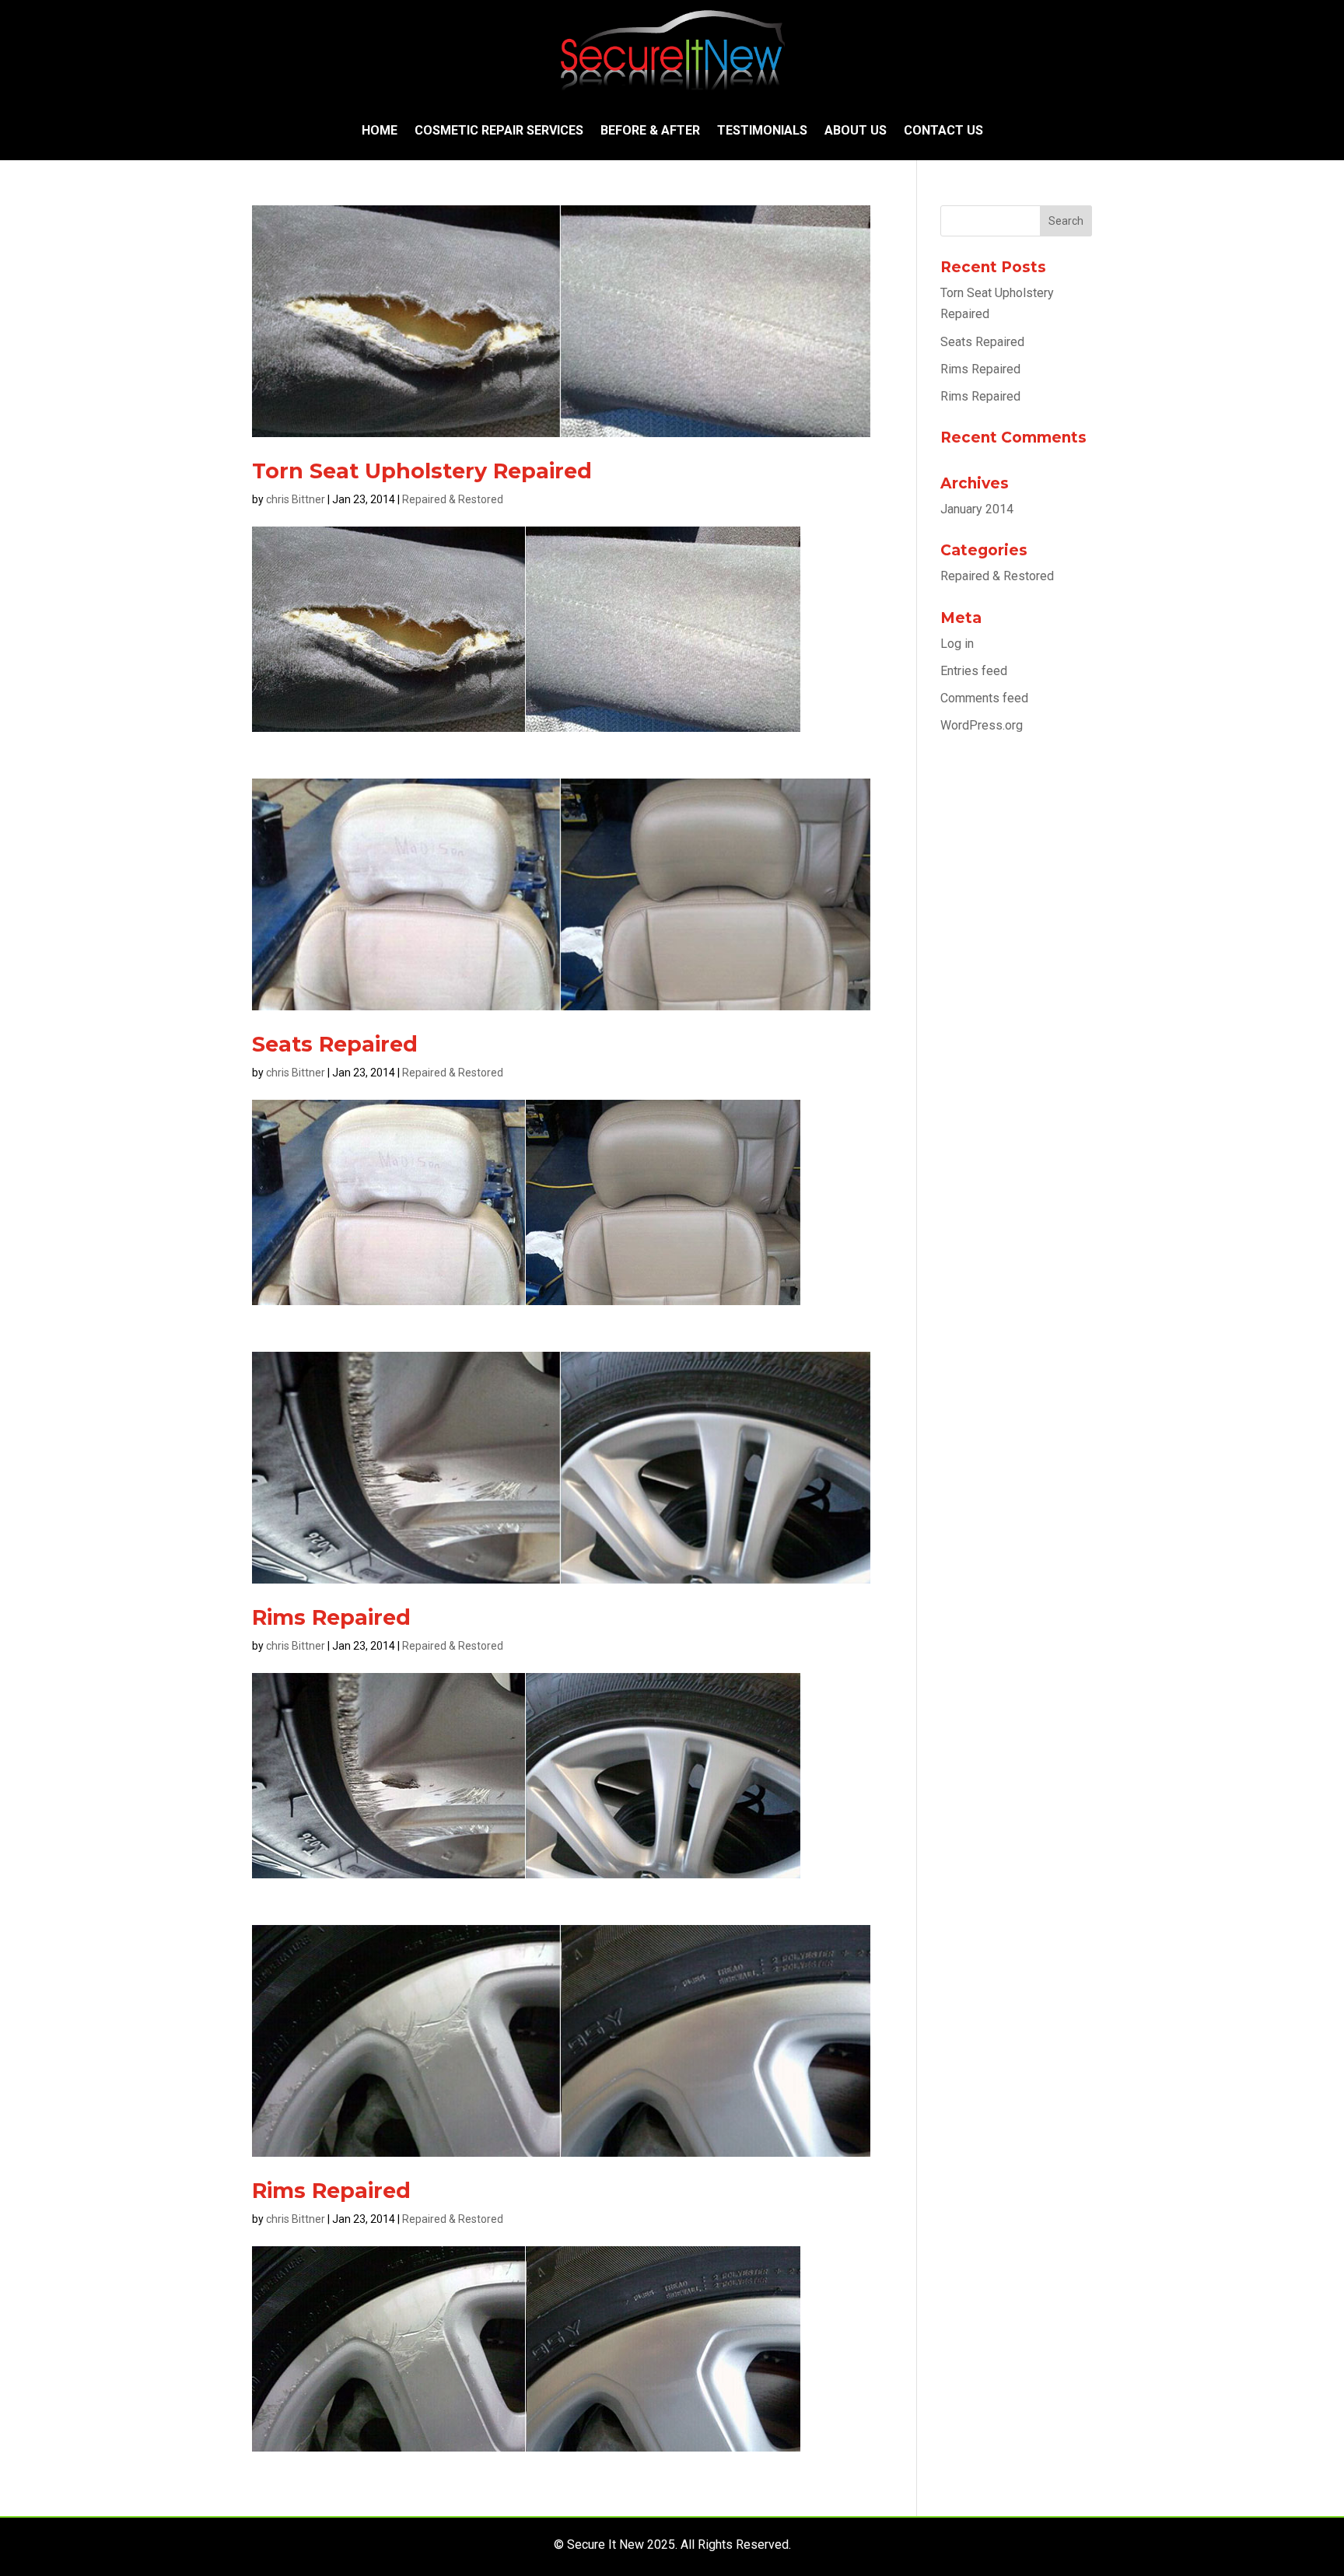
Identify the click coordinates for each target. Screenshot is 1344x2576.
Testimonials (762, 130)
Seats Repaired (335, 1044)
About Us (856, 130)
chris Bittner (296, 499)
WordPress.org (982, 725)
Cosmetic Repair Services (499, 130)
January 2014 (977, 509)
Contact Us (943, 130)
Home (380, 130)
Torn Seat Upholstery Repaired (422, 471)
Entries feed (974, 671)
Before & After (650, 130)
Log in (957, 644)
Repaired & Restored (453, 499)
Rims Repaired (331, 1617)
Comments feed (984, 698)
